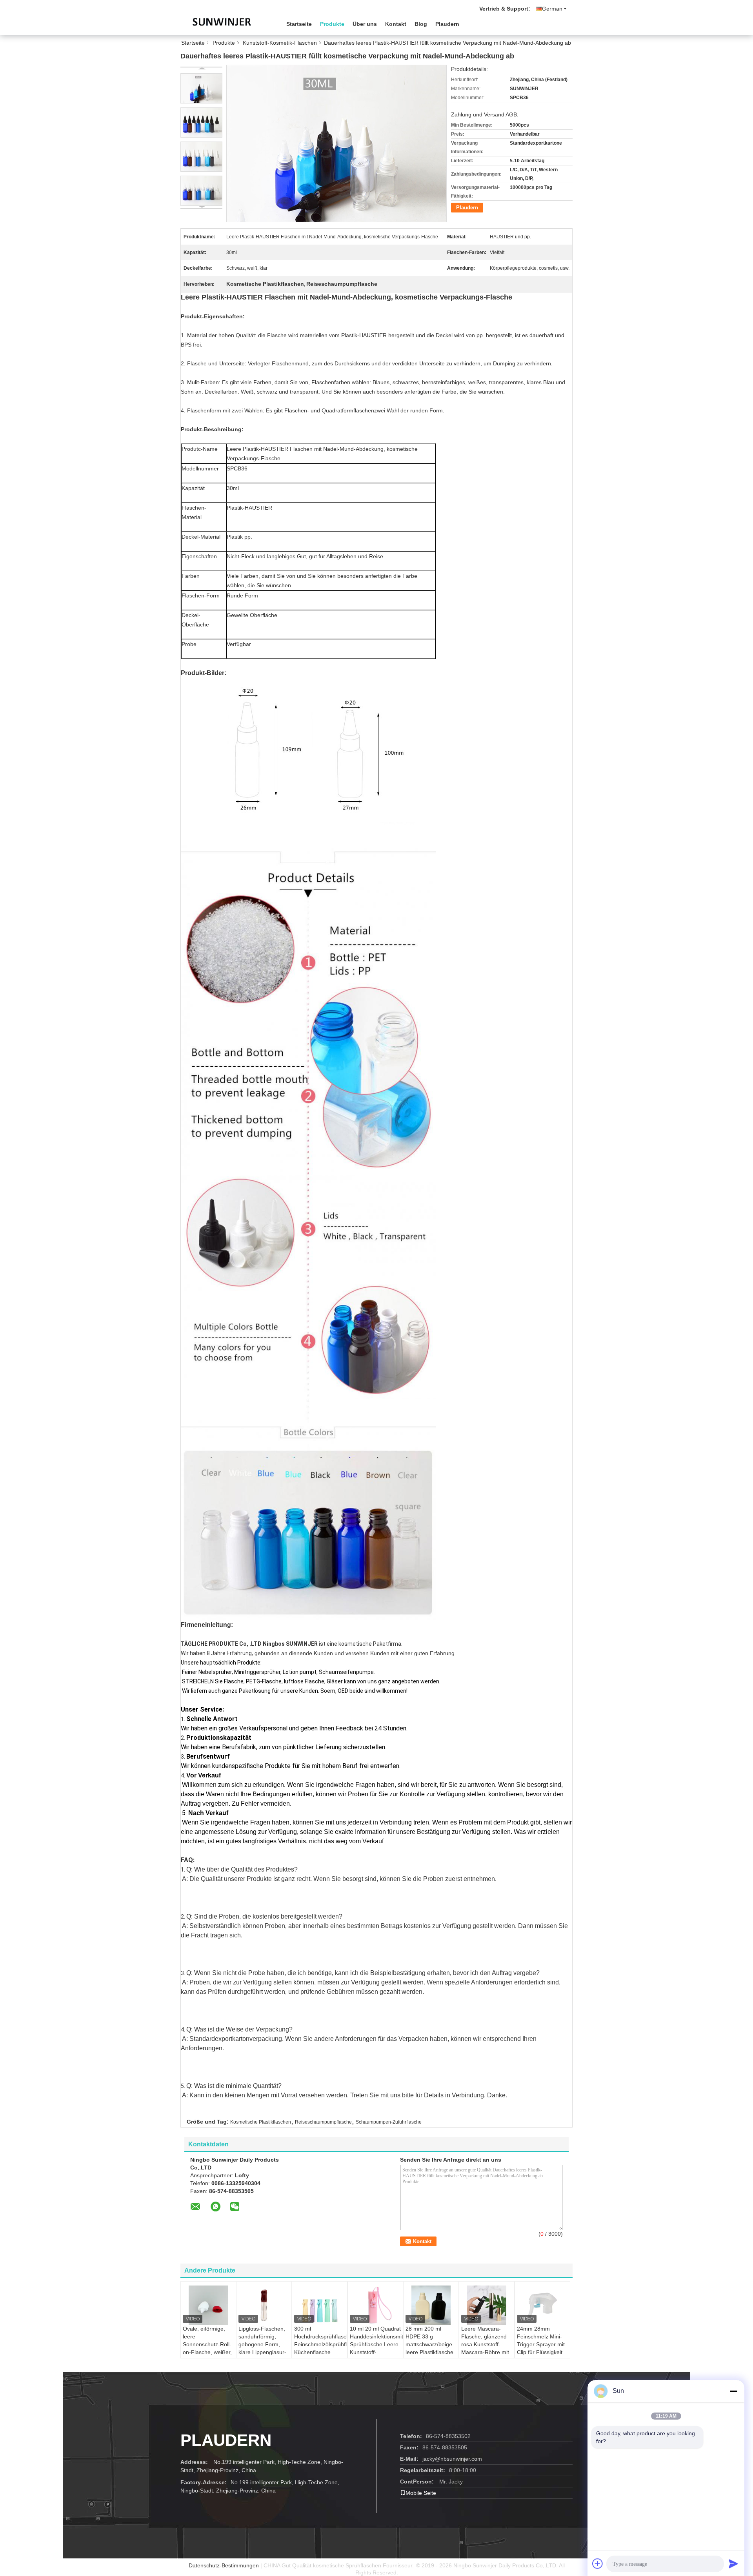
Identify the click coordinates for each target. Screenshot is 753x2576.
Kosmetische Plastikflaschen (261, 2122)
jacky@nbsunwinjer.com (452, 2459)
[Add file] (598, 2563)
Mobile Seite (421, 2493)
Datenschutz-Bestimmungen (224, 2565)
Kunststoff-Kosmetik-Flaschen (280, 43)
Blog (421, 24)
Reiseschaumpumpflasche (323, 2122)
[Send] (733, 2563)
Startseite (299, 24)
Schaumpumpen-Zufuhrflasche (389, 2122)
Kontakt (396, 24)
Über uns (365, 24)
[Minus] (733, 2391)
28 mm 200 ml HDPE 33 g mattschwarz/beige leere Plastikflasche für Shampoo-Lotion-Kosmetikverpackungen (432, 2352)
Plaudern (447, 24)
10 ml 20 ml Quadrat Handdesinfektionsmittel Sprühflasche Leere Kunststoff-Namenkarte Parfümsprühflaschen (376, 2348)
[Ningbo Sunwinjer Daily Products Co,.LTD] (224, 23)
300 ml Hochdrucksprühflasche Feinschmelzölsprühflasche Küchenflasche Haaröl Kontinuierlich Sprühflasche (321, 2352)
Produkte (332, 24)
